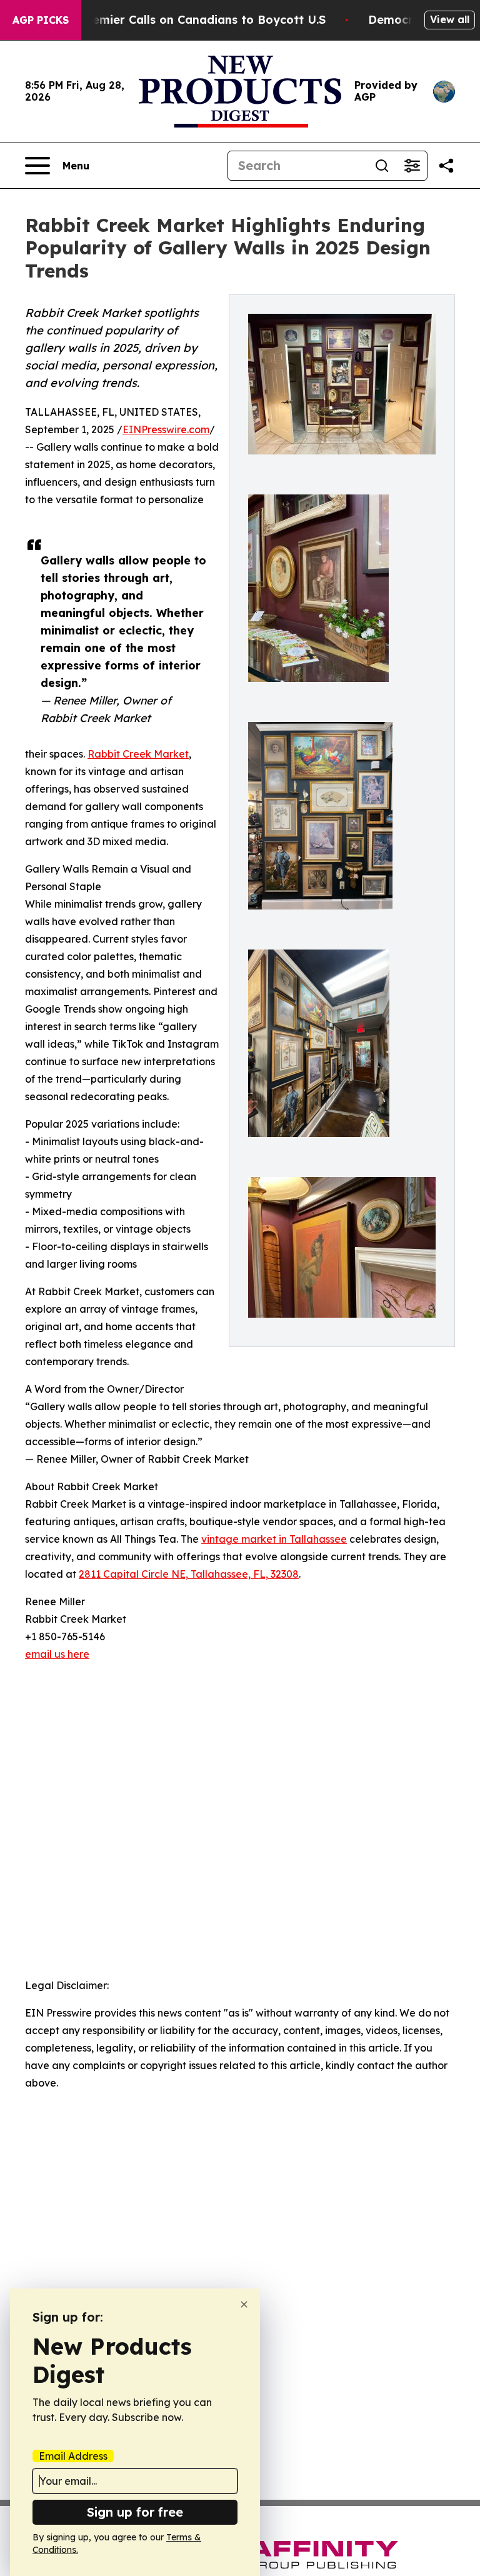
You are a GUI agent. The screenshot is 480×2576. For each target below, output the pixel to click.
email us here (57, 1654)
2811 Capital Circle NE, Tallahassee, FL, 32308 (189, 1574)
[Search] (382, 166)
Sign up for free (135, 2512)
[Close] (244, 2304)
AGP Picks (41, 20)
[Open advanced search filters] (412, 166)
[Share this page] (446, 166)
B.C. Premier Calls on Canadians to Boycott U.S (191, 20)
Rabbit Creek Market (138, 754)
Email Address (73, 2456)
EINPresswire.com (166, 429)
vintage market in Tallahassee (274, 1539)
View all (450, 19)
